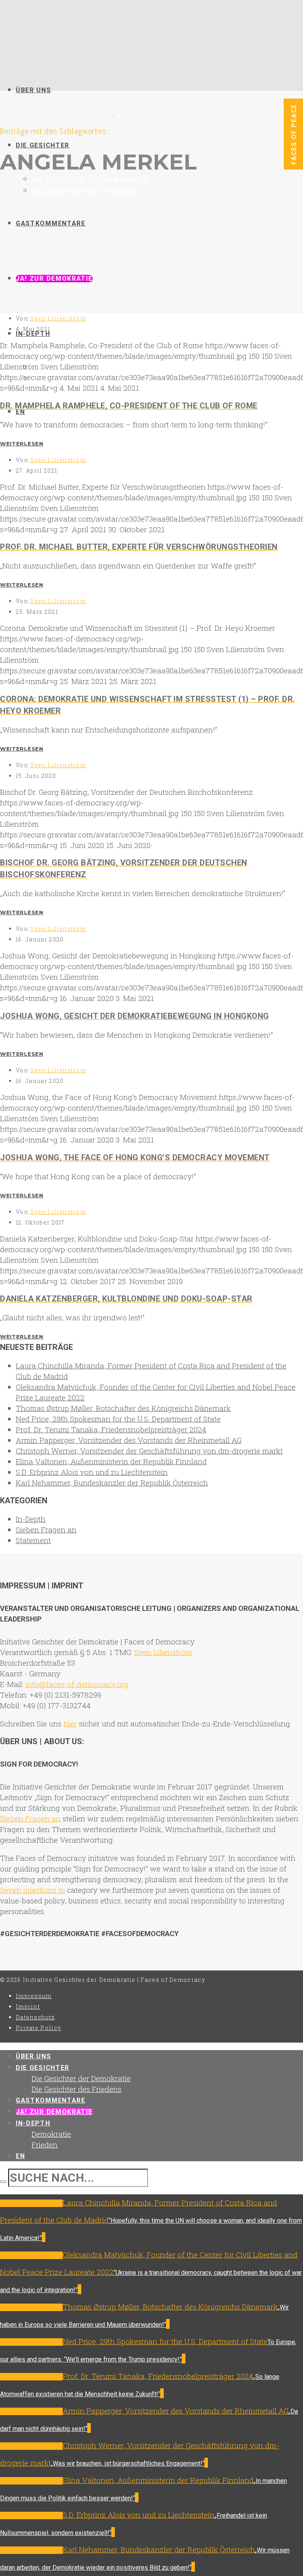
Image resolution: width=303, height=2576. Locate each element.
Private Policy (38, 2028)
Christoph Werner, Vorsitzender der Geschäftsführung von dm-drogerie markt (149, 1451)
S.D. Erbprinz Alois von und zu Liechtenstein (92, 1472)
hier (70, 1723)
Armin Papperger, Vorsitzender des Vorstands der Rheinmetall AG (129, 1440)
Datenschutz (35, 2017)
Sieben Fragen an (46, 1529)
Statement (33, 1540)
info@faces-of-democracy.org (77, 1684)
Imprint (28, 2007)
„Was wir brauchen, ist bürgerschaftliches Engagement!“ (128, 2463)
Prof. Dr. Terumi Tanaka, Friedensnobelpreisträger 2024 (111, 1429)
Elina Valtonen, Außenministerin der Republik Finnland (111, 1461)
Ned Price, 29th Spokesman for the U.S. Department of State (118, 1419)
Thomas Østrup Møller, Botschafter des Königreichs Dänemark (123, 1408)
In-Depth (31, 1519)
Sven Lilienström (58, 318)
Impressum (34, 1996)
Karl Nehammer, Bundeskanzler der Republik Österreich (112, 1483)
